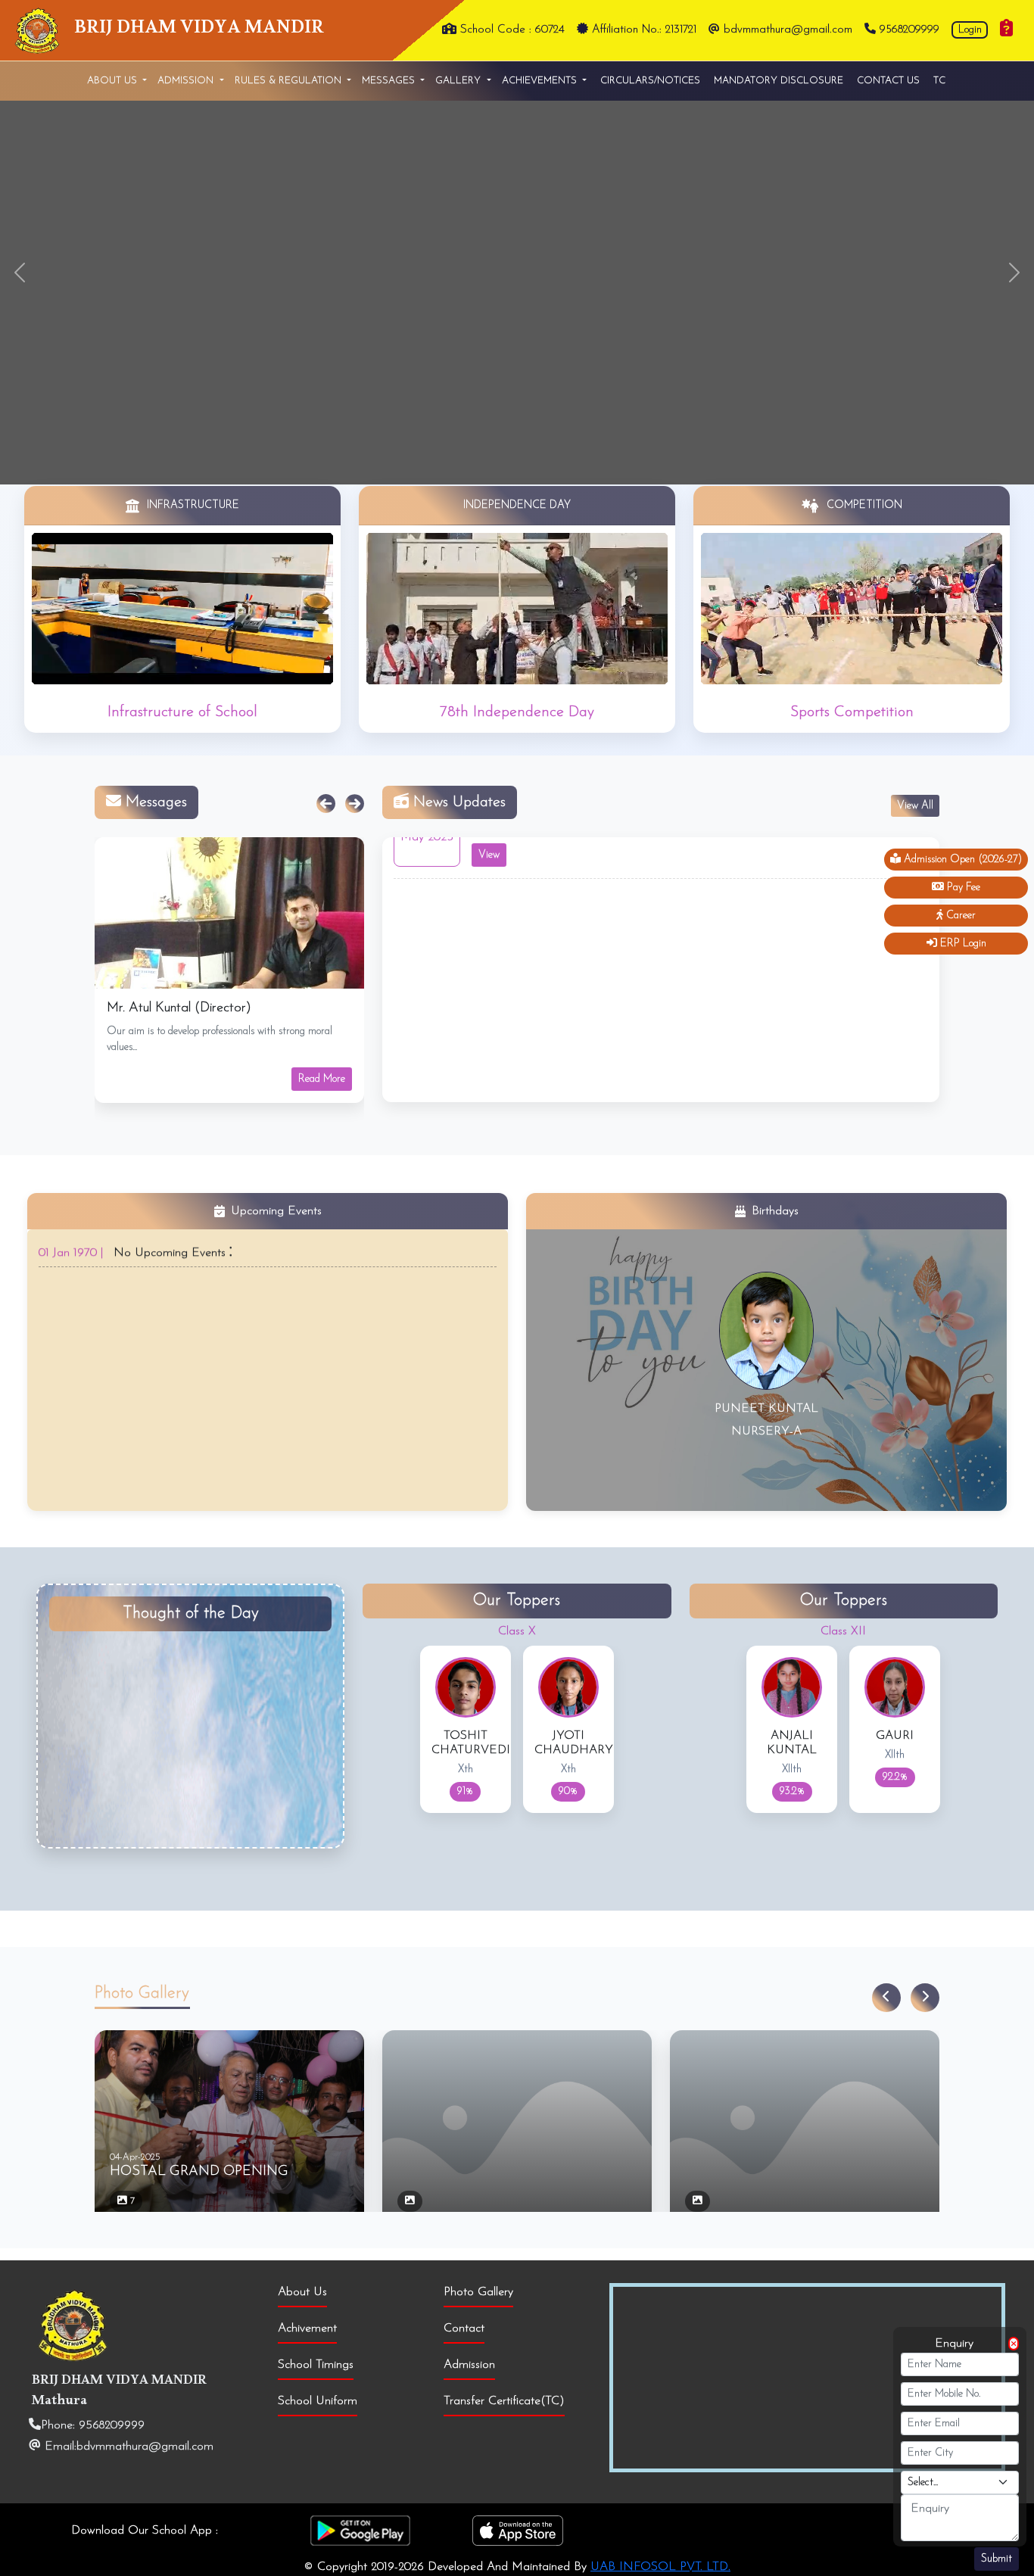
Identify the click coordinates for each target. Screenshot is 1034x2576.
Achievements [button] (541, 81)
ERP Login (962, 944)
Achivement (307, 2328)
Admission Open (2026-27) (961, 860)
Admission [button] (187, 81)
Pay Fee (962, 888)
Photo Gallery (478, 2292)
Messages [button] (390, 81)
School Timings (316, 2365)
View (489, 906)
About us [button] (114, 81)
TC (939, 81)
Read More (322, 1079)
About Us (302, 2292)
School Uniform (318, 2401)
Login (970, 30)
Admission (469, 2365)
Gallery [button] (459, 81)
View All (915, 806)
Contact (464, 2328)
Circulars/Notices (650, 81)
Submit (997, 2559)
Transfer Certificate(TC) (504, 2401)
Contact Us (888, 81)
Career (959, 916)
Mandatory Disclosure (779, 81)
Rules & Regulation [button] (290, 81)
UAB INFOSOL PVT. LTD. (660, 2567)
